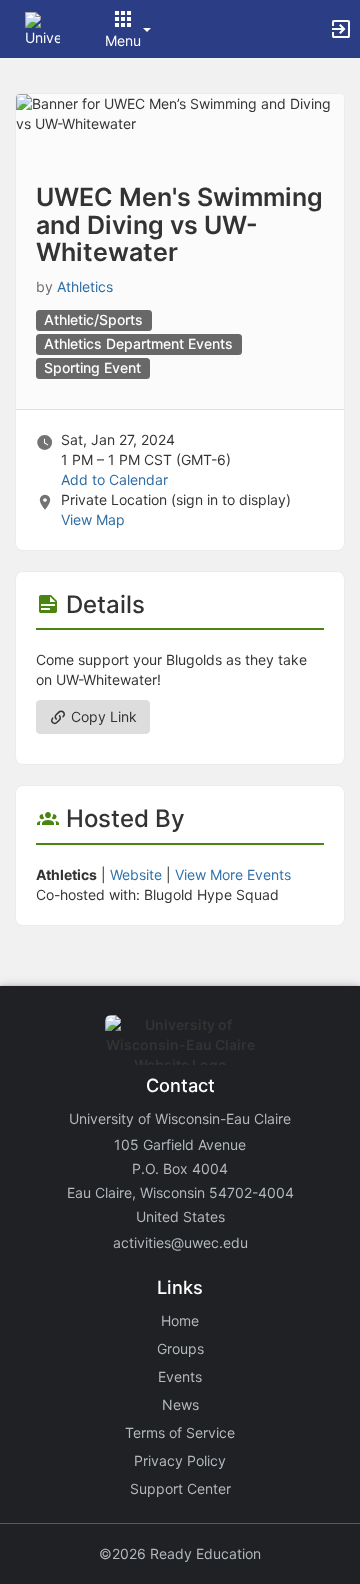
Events (180, 1376)
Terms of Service (180, 1432)
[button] (42, 27)
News (180, 1404)
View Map (93, 519)
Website (136, 874)
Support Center (180, 1488)
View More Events (233, 874)
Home (180, 1320)
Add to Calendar (114, 479)
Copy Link (102, 716)
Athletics (85, 286)
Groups (180, 1348)
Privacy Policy (180, 1460)
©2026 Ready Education (180, 1553)
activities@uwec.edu (180, 1242)
